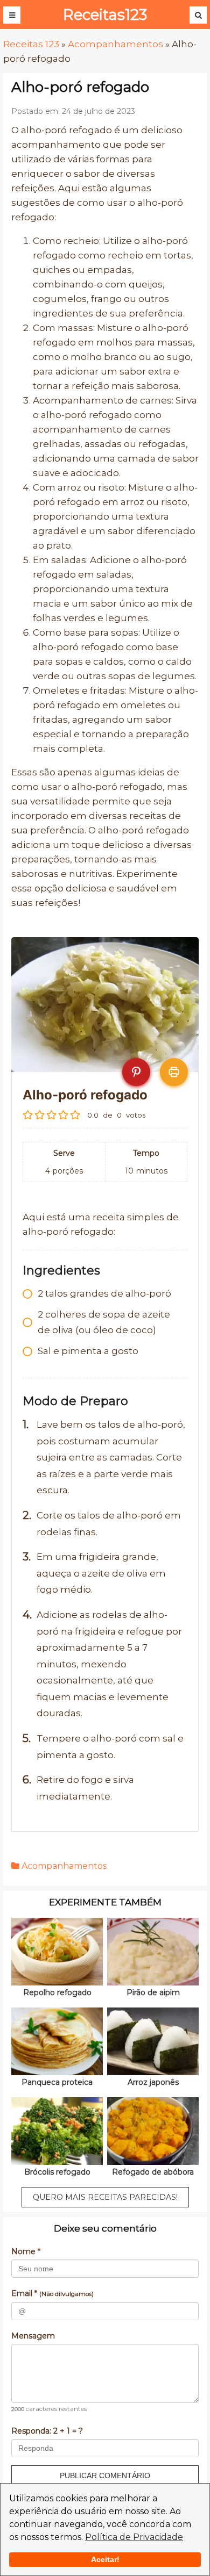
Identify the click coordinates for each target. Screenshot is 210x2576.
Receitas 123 (31, 44)
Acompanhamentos (115, 44)
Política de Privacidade (134, 2537)
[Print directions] (174, 1072)
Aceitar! (105, 2559)
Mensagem (33, 2336)
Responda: (47, 2431)
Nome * (26, 2251)
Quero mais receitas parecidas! (105, 2197)
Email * (52, 2293)
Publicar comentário (105, 2476)
